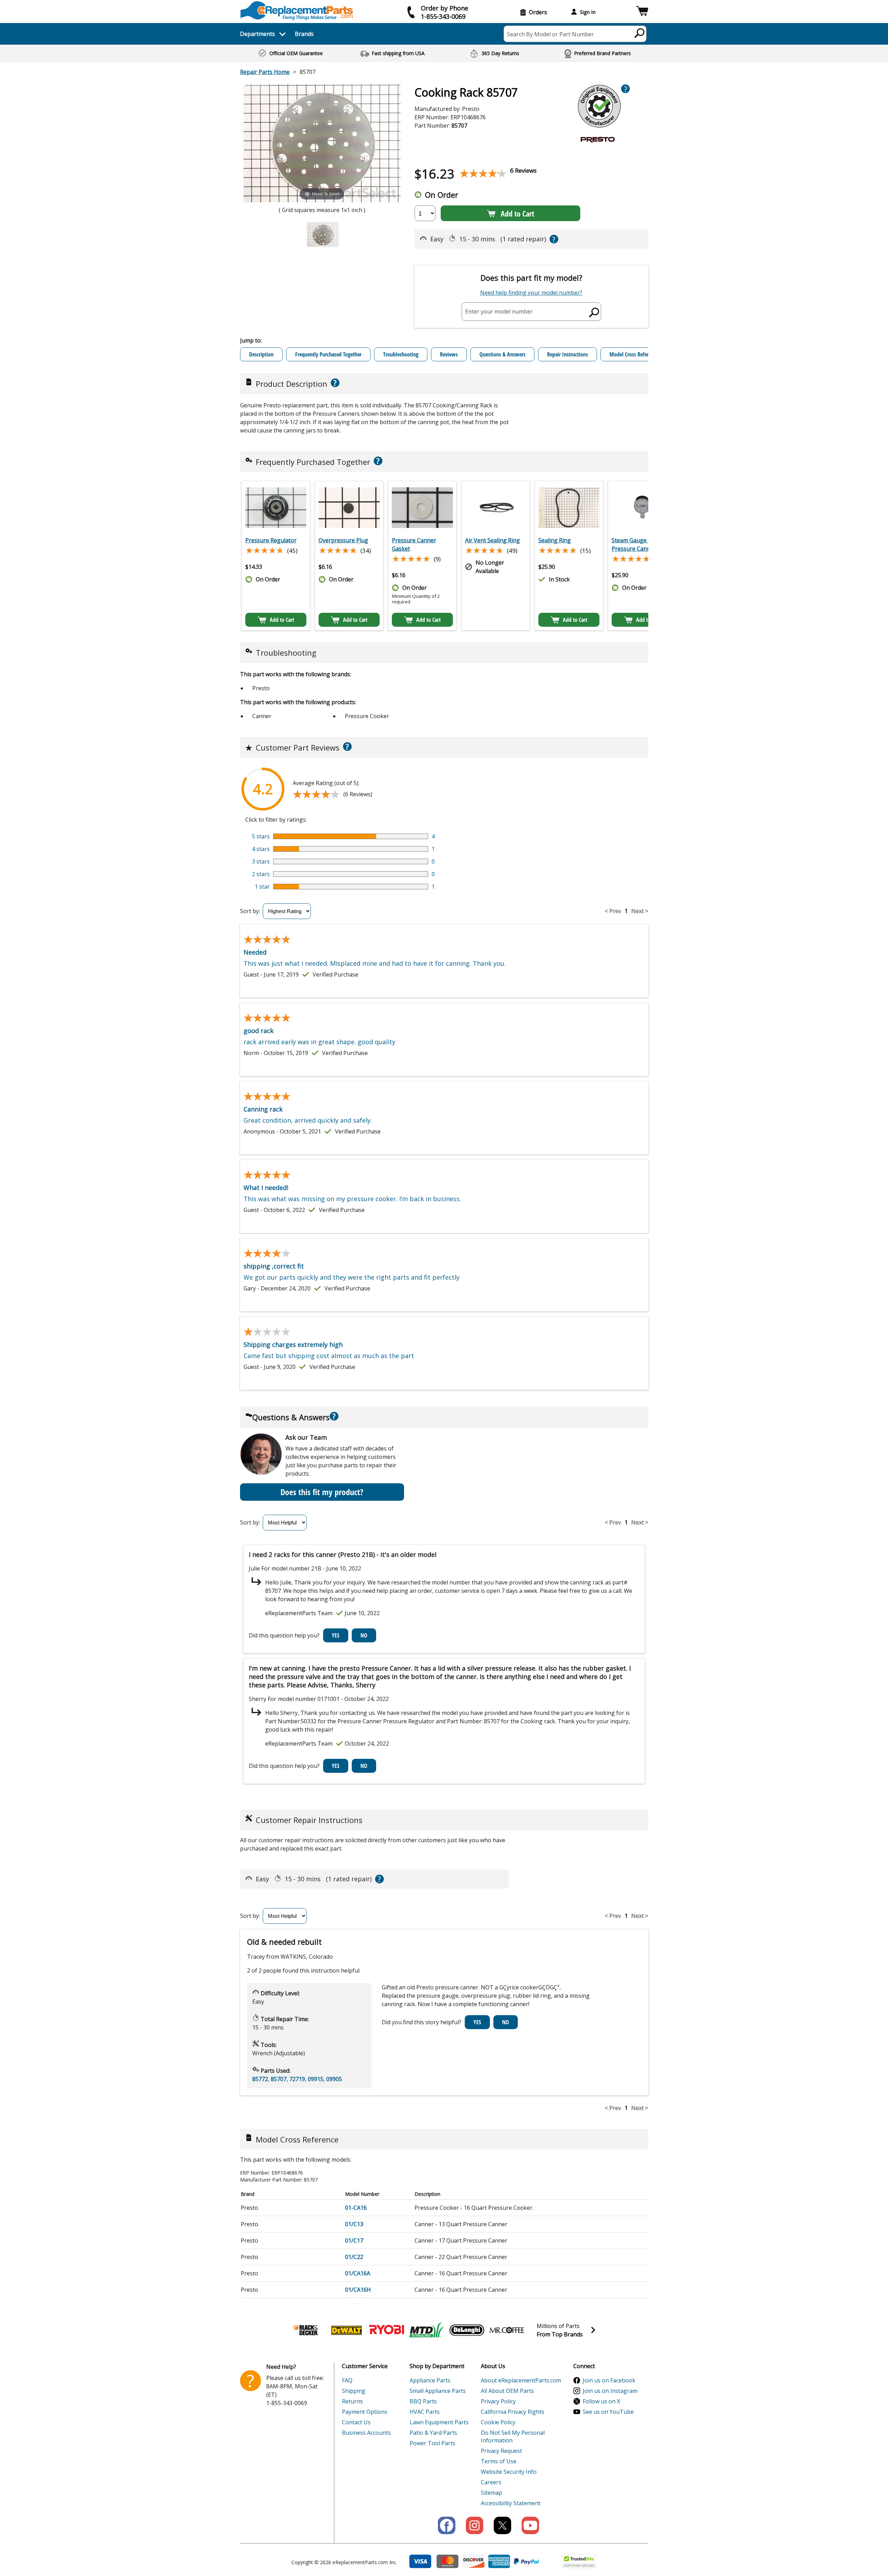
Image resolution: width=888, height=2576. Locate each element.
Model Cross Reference (634, 354)
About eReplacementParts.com (521, 2380)
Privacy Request (501, 2451)
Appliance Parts (430, 2380)
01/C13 (354, 2224)
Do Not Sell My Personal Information (513, 2436)
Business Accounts (366, 2433)
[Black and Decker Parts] (306, 2330)
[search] (640, 33)
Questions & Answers (502, 354)
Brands (304, 34)
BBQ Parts (423, 2401)
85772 (260, 2079)
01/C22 (354, 2257)
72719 (297, 2079)
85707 (279, 2079)
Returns (352, 2401)
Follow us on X (601, 2401)
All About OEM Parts (507, 2391)
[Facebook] (447, 2525)
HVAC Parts (425, 2412)
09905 (334, 2079)
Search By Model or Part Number (550, 34)
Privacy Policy (498, 2401)
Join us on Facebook (609, 2380)
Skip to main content (444, 29)
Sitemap (491, 2493)
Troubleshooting (401, 354)
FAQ (347, 2380)
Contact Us (356, 2422)
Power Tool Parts (432, 2443)
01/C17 (354, 2240)
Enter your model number (499, 311)
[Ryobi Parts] (387, 2330)
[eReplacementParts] (297, 11)
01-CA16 (356, 2208)
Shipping (354, 2391)
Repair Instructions (568, 354)
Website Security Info (509, 2472)
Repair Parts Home (265, 72)
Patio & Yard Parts (433, 2433)
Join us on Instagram (610, 2391)
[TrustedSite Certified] (579, 2561)
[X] (502, 2525)
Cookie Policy (498, 2422)
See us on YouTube (608, 2412)
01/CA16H (358, 2290)
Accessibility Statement (511, 2503)
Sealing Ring (555, 540)
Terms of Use (499, 2461)
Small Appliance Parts (438, 2391)
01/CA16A (358, 2273)
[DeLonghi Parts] (467, 2330)
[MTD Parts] (427, 2330)
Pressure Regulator (271, 540)
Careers (491, 2482)
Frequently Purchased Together (328, 354)
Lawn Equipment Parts (439, 2422)
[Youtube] (530, 2525)
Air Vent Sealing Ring (492, 540)
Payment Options (365, 2412)
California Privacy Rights (513, 2412)
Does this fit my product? (322, 1492)
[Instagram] (475, 2525)
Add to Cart (517, 213)
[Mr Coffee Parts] (507, 2330)
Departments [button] (258, 34)
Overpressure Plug (343, 540)
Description (261, 354)
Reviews (449, 354)
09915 (316, 2079)
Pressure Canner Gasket (414, 544)
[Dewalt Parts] (346, 2330)
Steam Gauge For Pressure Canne (634, 544)
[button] (642, 12)
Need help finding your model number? (531, 293)
